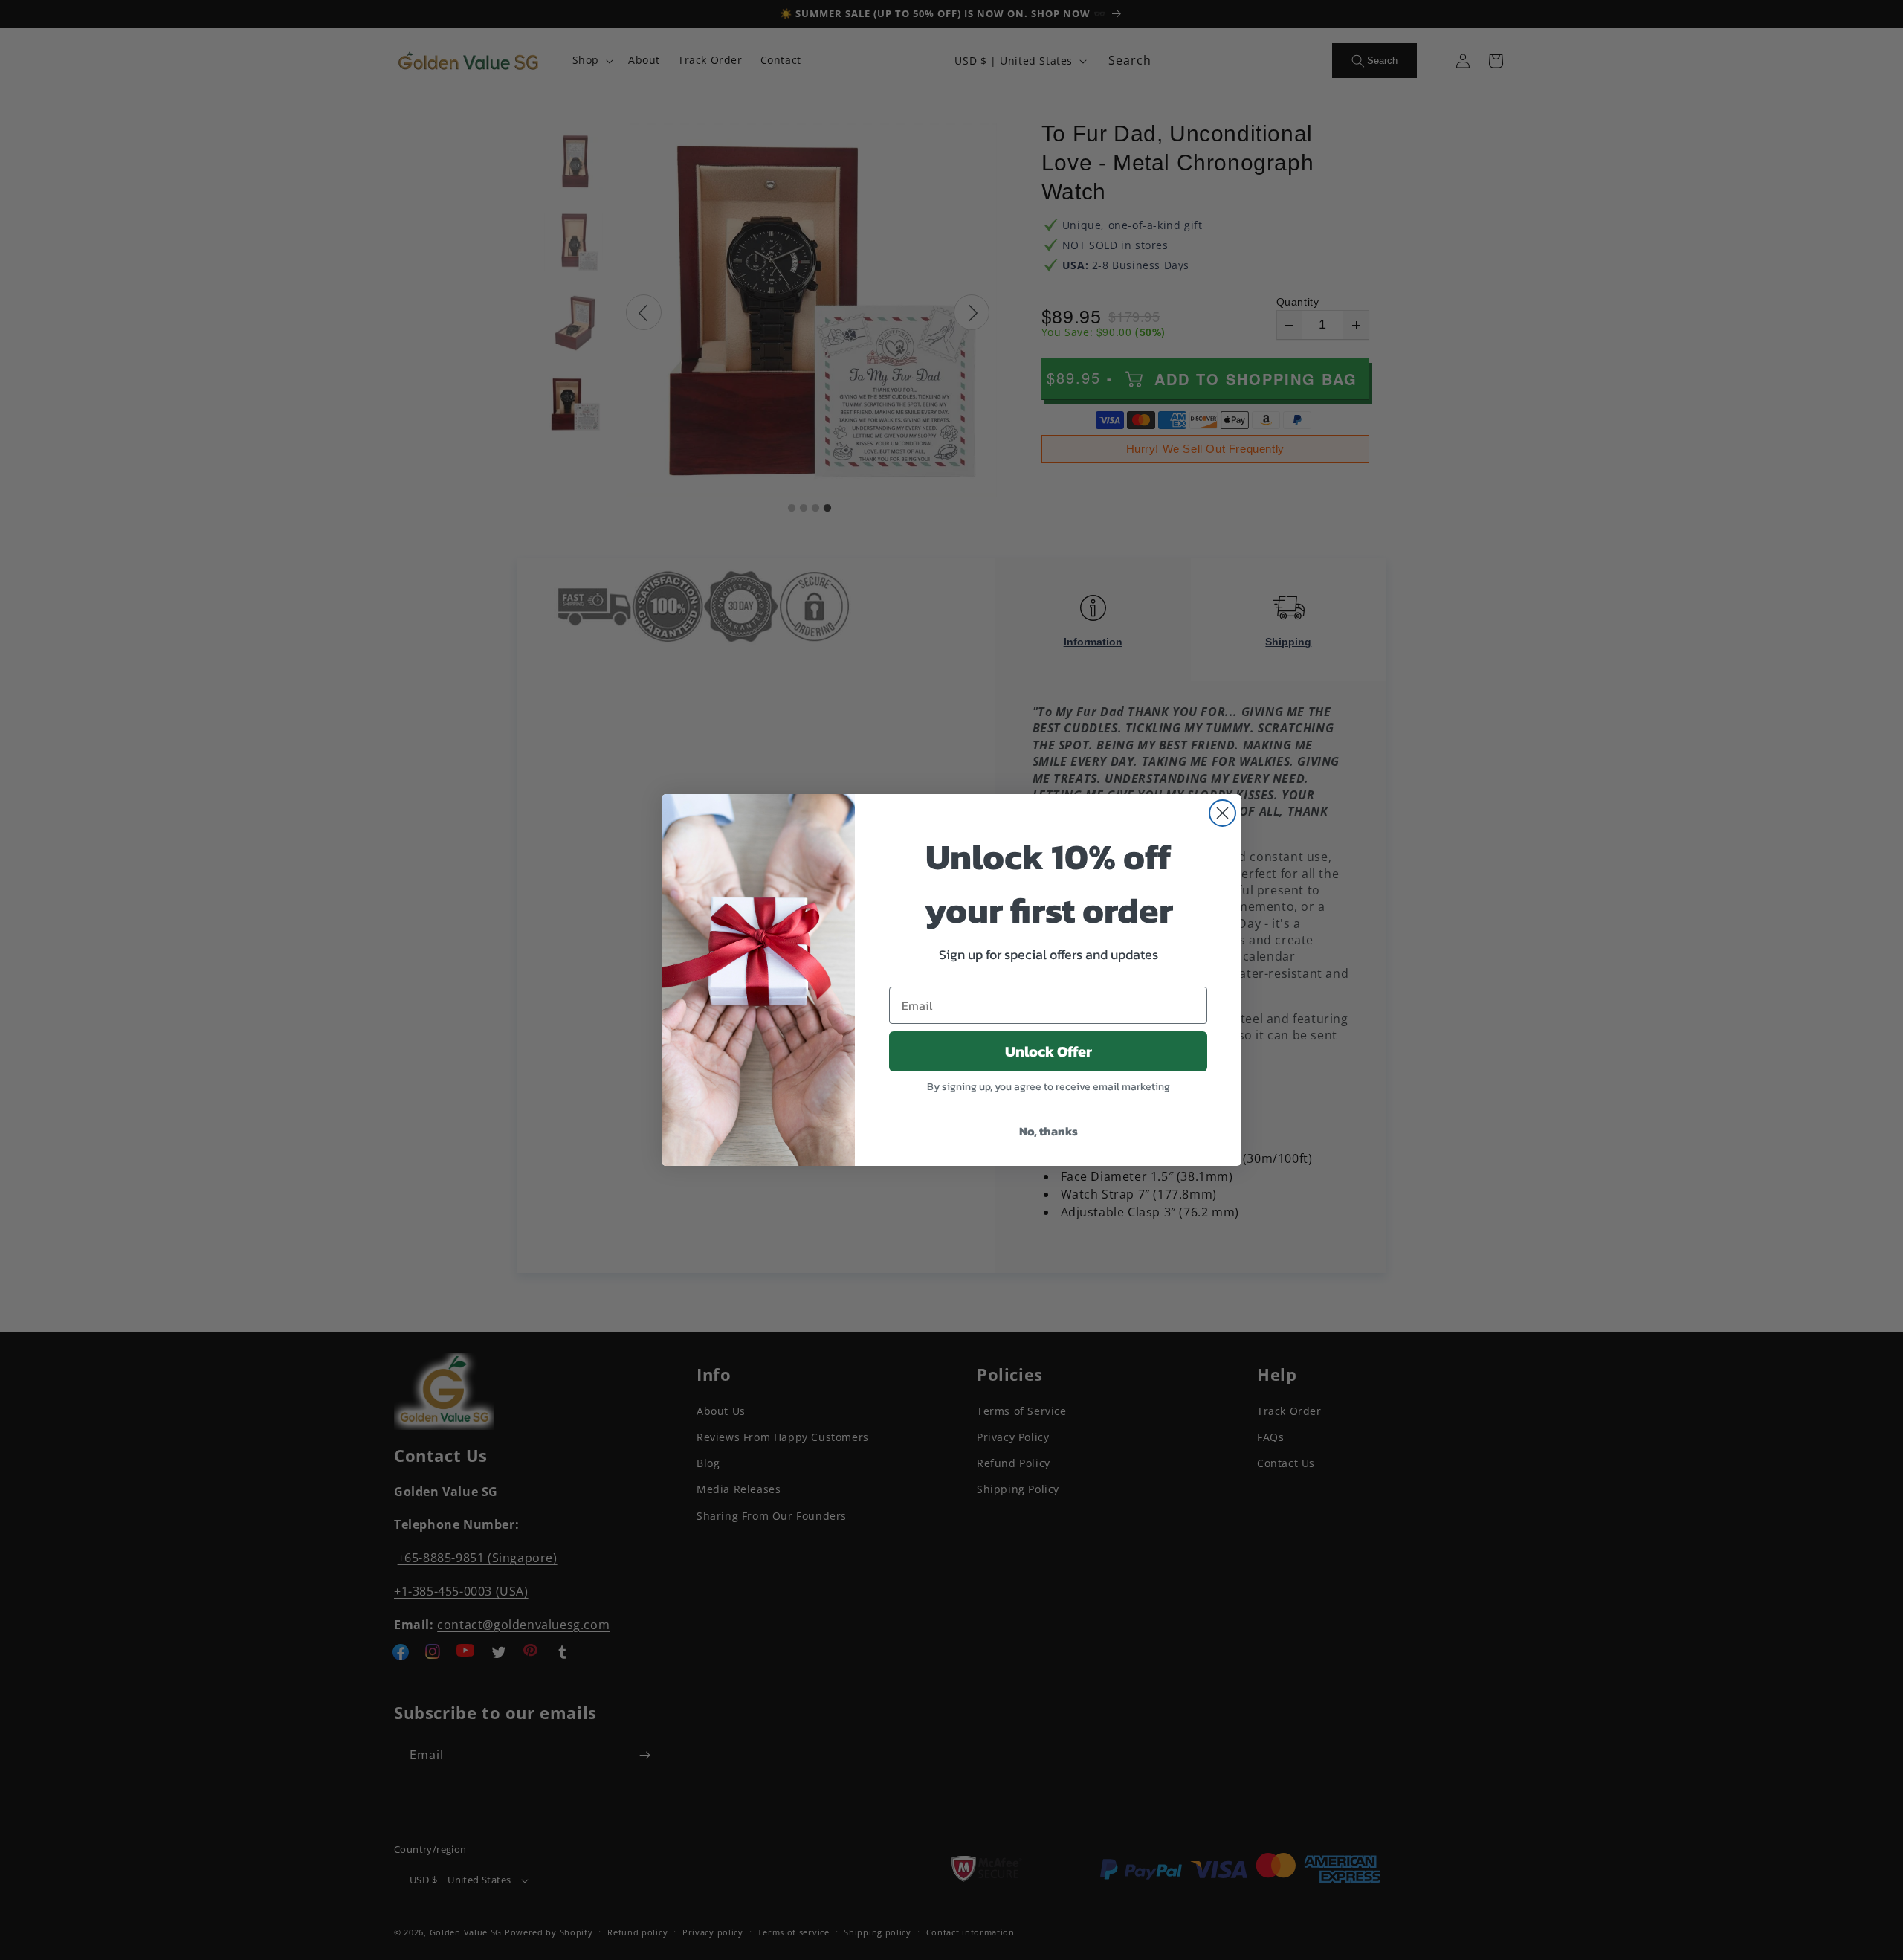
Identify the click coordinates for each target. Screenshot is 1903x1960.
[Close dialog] (1222, 813)
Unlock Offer (1049, 1051)
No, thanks (1049, 1131)
